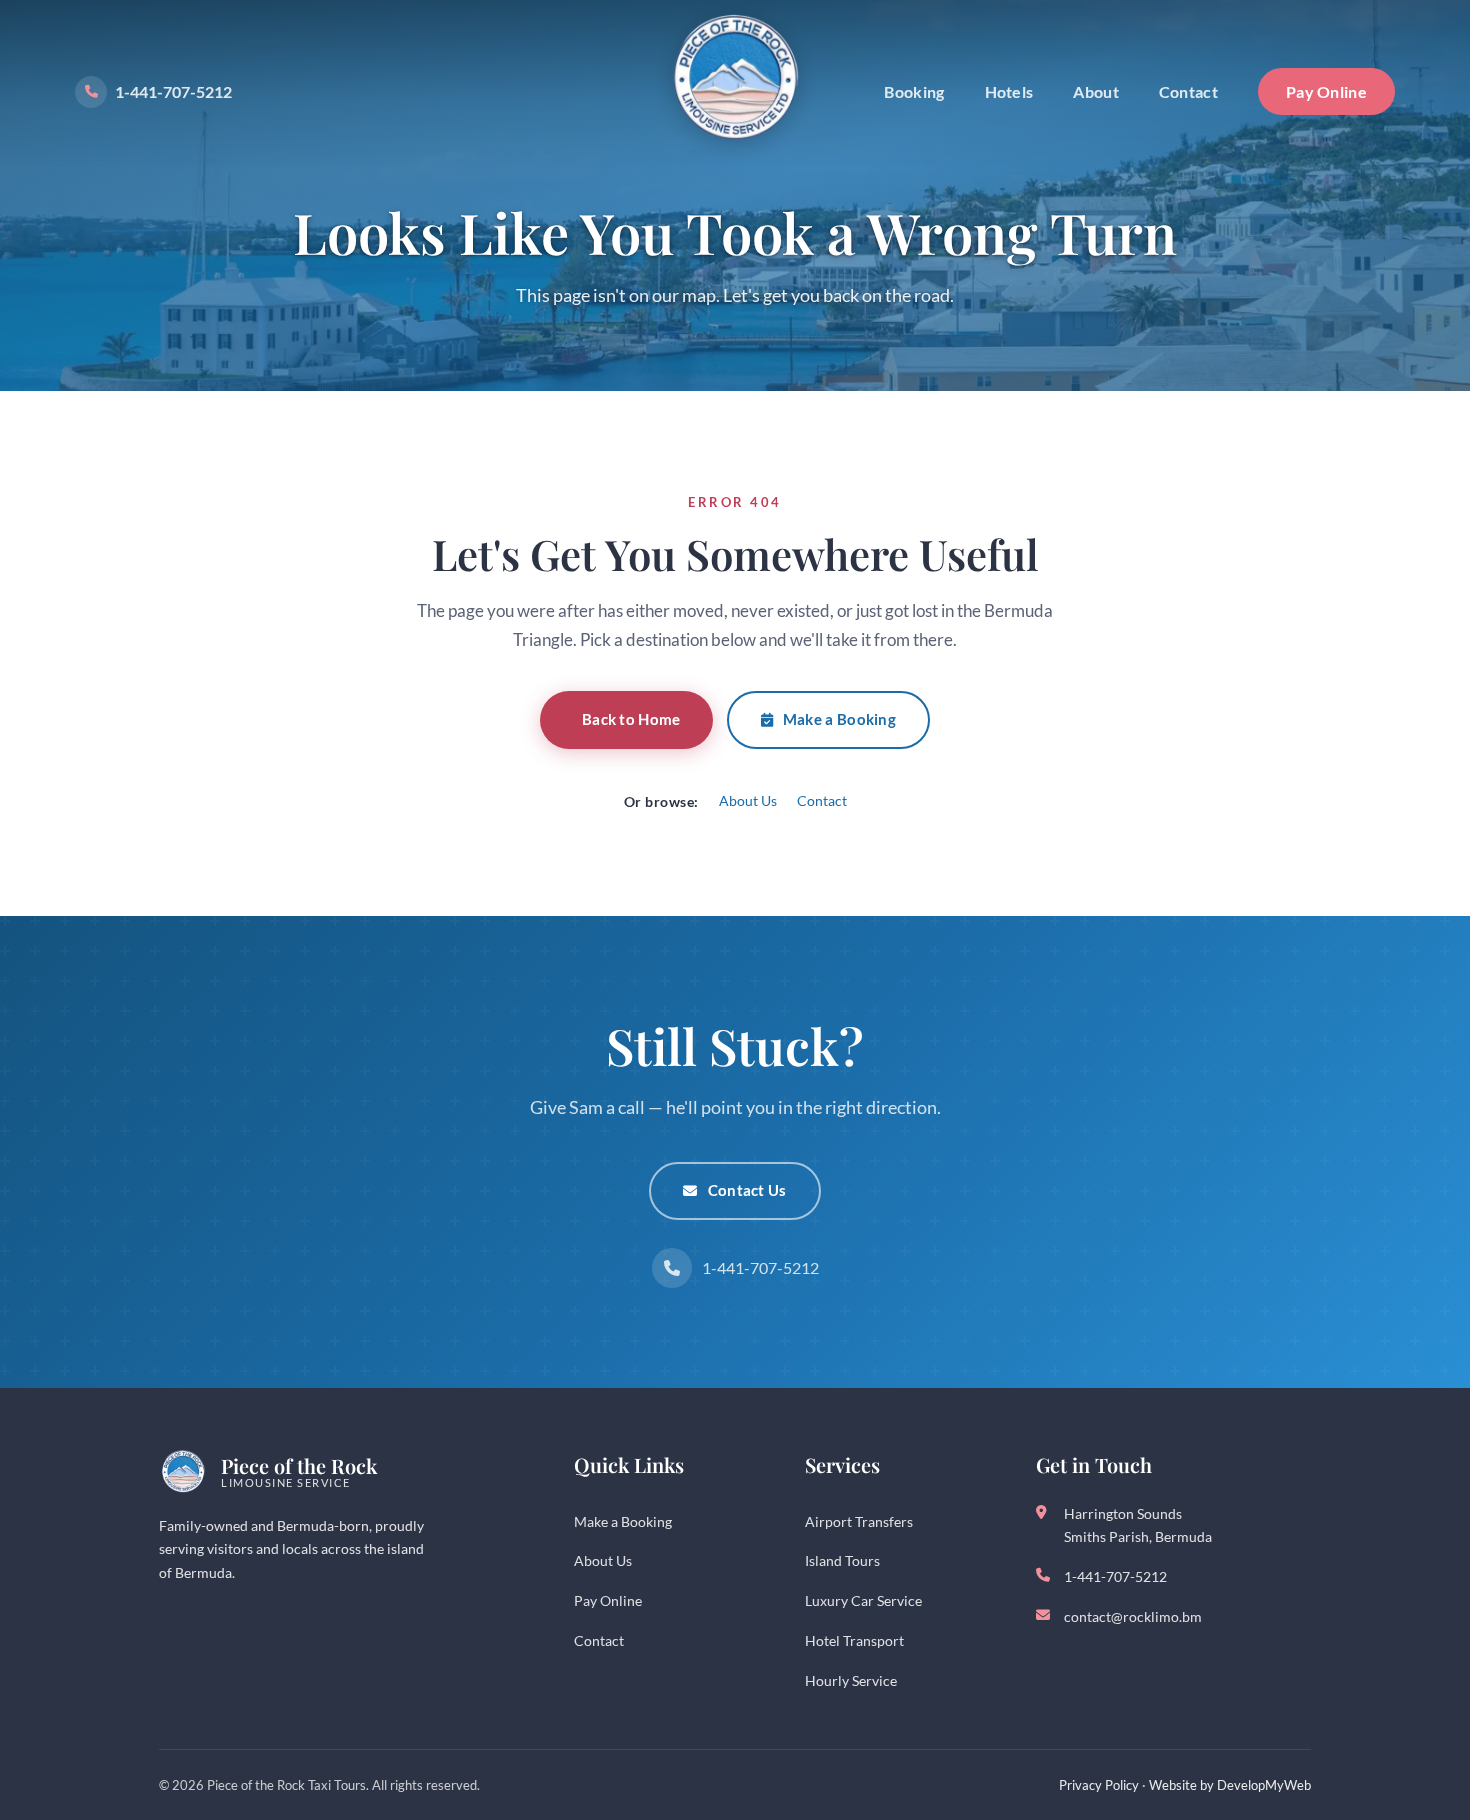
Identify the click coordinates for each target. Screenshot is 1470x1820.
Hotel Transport (854, 1640)
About (1096, 91)
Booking (914, 91)
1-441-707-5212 (173, 91)
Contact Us (747, 1190)
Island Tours (842, 1560)
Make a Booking (839, 719)
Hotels (1009, 91)
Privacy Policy (1099, 1785)
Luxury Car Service (863, 1600)
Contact (1188, 91)
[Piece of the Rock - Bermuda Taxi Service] (735, 77)
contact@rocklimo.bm (1133, 1616)
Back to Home (631, 719)
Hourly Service (851, 1680)
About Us (748, 800)
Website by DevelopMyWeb (1230, 1785)
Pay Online (1326, 91)
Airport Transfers (859, 1521)
